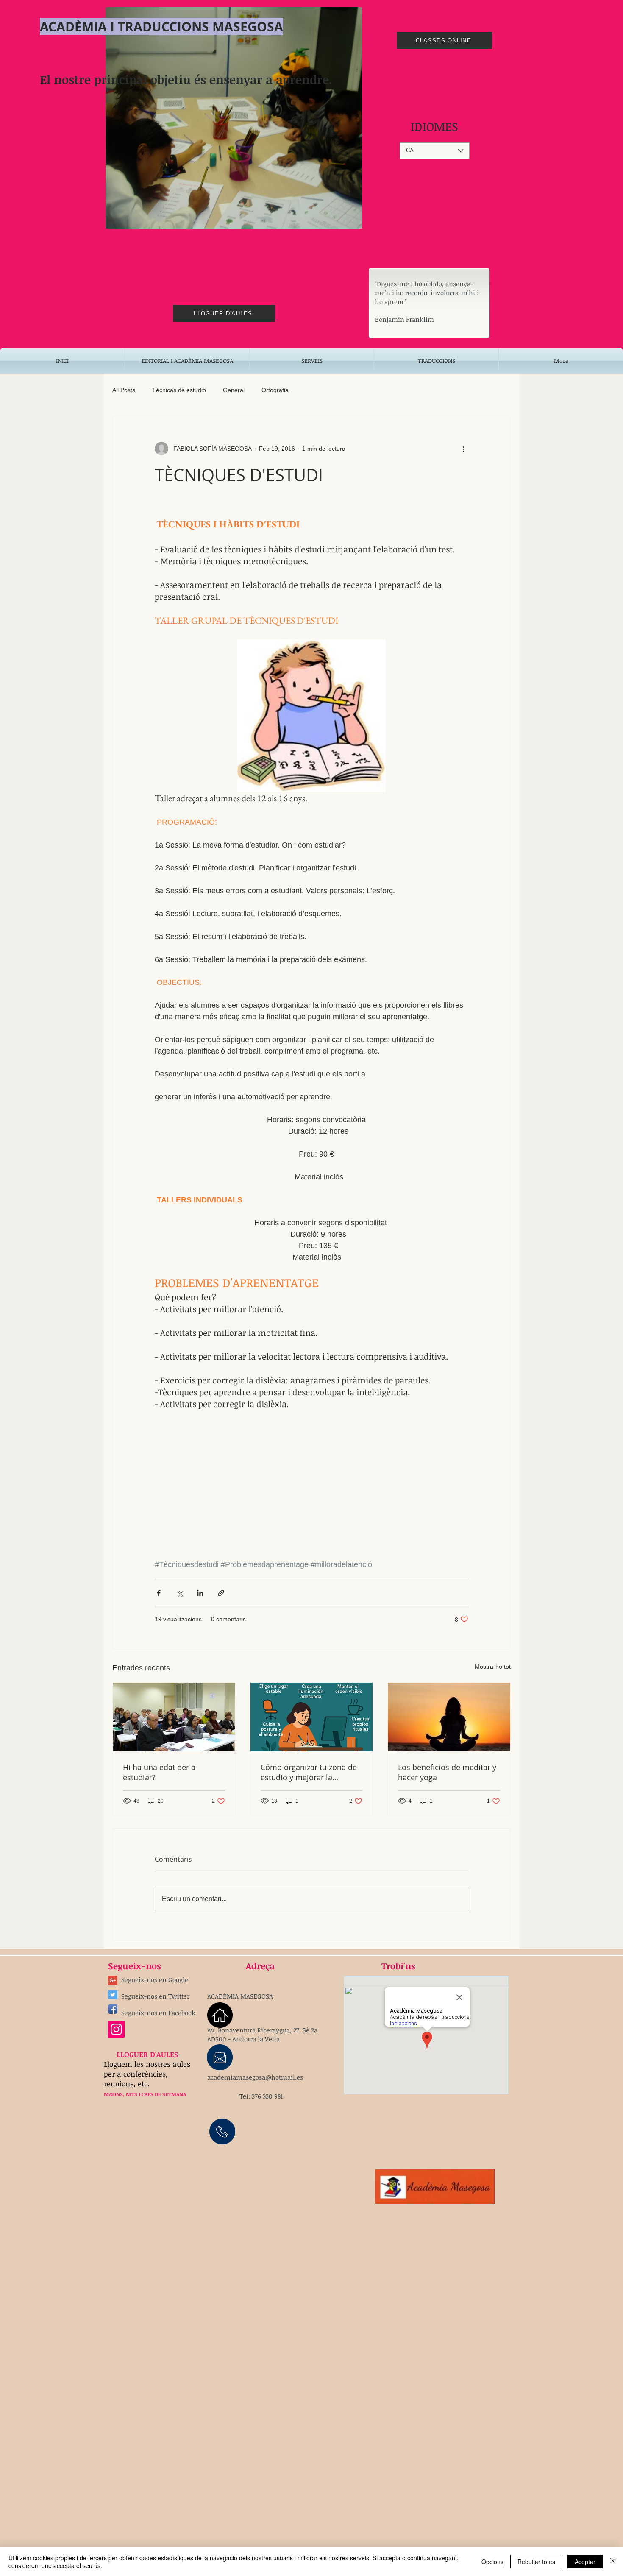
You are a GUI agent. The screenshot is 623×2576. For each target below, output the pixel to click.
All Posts (124, 390)
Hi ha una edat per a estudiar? (159, 1772)
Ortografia (275, 390)
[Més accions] (463, 449)
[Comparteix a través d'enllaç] (221, 1593)
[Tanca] (613, 2562)
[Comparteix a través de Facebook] (159, 1593)
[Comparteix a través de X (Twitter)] (179, 1593)
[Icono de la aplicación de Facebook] (113, 2009)
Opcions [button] (492, 2562)
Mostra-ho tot (493, 1667)
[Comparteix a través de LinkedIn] (200, 1593)
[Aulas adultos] (174, 1717)
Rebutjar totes (536, 2562)
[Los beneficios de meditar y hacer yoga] (449, 1717)
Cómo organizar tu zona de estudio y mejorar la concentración (309, 1772)
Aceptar (585, 2562)
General (234, 390)
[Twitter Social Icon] (113, 1995)
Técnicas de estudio (179, 390)
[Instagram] (116, 2029)
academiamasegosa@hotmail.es (255, 2077)
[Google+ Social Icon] (113, 1980)
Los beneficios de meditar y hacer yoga (447, 1772)
